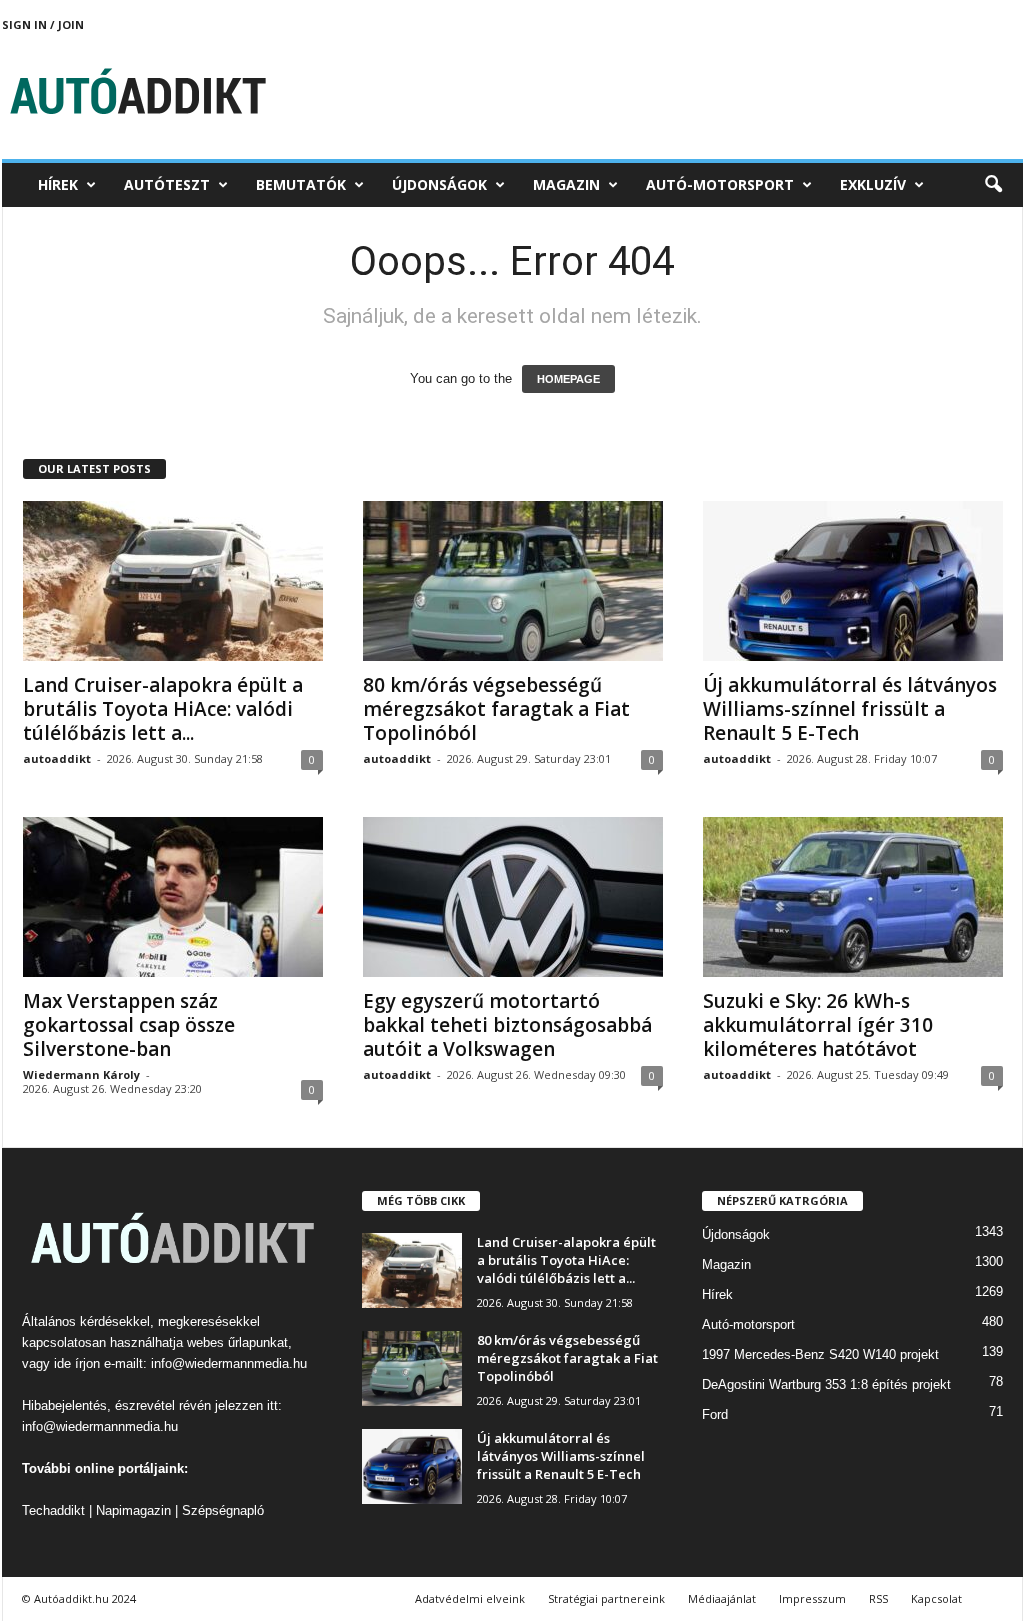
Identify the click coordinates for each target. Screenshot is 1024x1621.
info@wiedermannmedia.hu (229, 1363)
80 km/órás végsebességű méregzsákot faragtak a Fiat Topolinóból (496, 709)
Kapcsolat (936, 1598)
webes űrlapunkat (237, 1342)
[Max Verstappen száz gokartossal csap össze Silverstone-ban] (173, 897)
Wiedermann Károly (81, 1074)
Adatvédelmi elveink (470, 1598)
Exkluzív (873, 184)
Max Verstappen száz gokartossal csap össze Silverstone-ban (129, 1025)
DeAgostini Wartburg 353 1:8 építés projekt (826, 1384)
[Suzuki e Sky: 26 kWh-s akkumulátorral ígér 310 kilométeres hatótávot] (853, 897)
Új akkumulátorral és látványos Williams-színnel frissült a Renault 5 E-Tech (850, 709)
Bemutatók (301, 184)
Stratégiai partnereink (606, 1598)
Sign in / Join (43, 24)
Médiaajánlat (722, 1598)
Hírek (58, 184)
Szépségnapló (223, 1510)
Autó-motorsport (720, 184)
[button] (993, 185)
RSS (878, 1598)
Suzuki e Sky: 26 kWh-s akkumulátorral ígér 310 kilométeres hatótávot (818, 1025)
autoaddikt (57, 758)
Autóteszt (167, 184)
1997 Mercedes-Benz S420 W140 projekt (820, 1354)
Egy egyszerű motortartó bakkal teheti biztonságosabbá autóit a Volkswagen (507, 1025)
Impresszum (812, 1598)
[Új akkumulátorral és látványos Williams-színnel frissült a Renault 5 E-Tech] (853, 581)
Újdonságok (439, 184)
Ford (715, 1414)
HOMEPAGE (568, 379)
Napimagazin (133, 1510)
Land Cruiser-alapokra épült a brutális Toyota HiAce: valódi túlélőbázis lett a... (163, 709)
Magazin (566, 184)
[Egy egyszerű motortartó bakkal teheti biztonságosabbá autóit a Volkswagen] (513, 897)
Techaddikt (53, 1510)
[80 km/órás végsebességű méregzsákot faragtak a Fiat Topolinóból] (513, 581)
